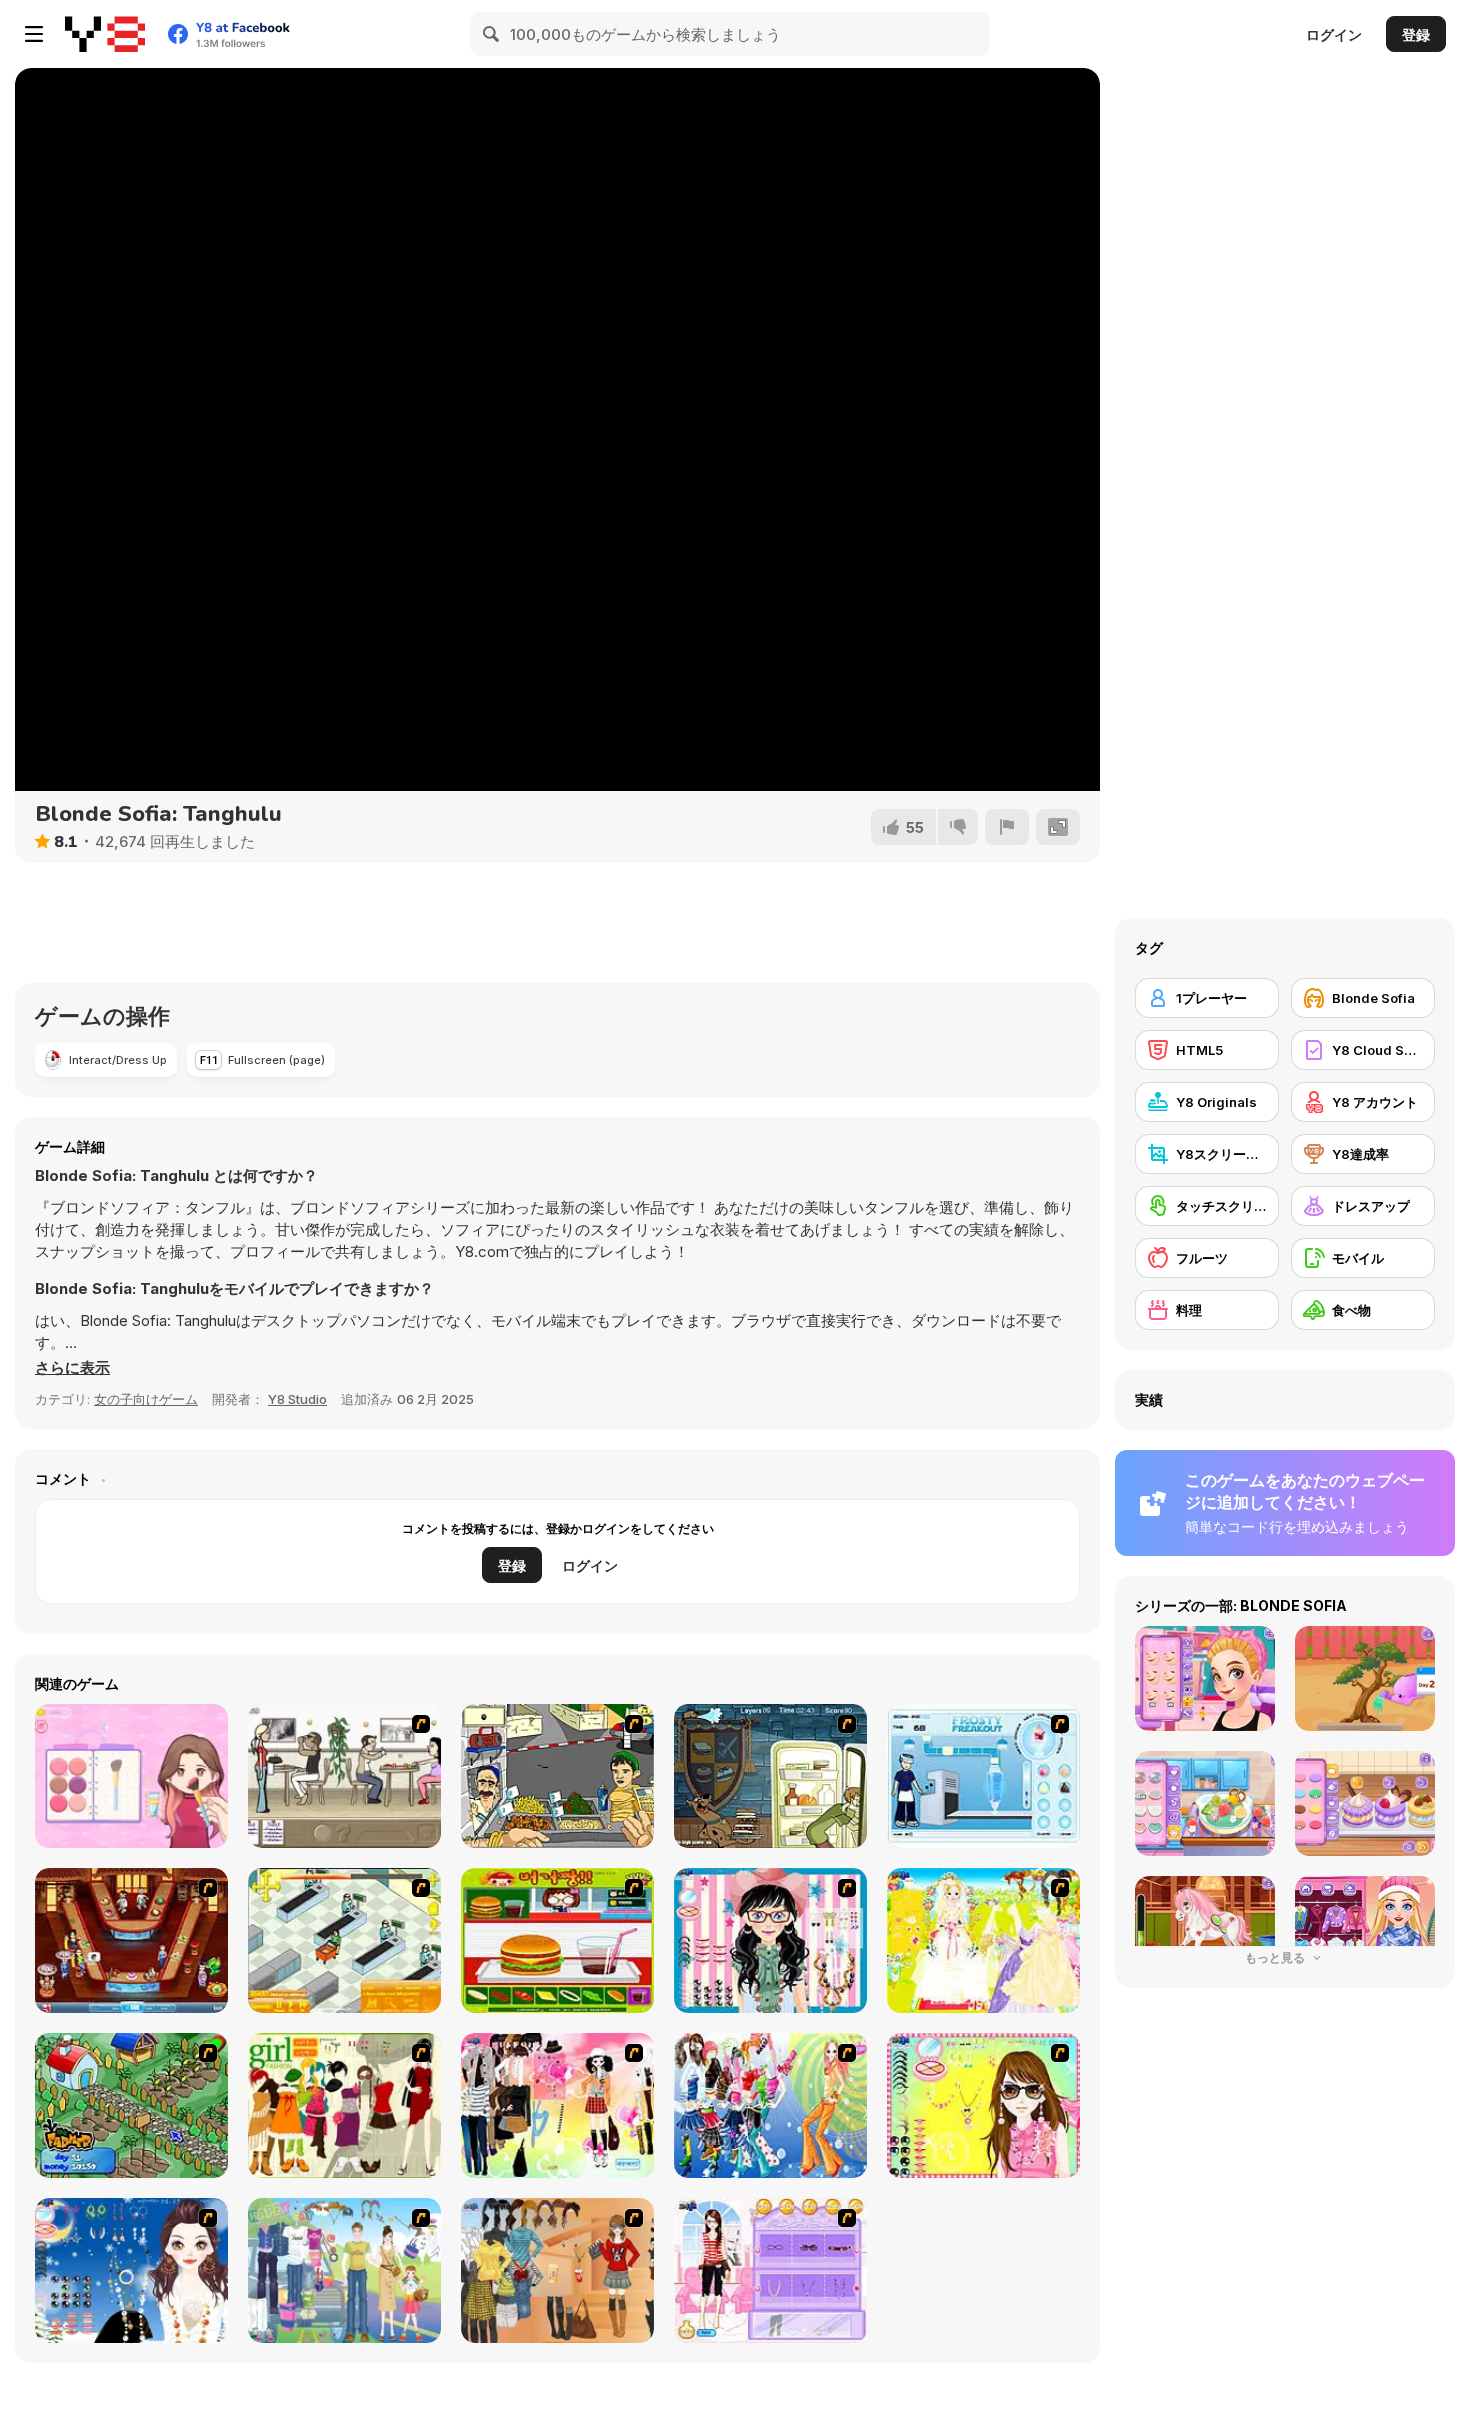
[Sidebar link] (34, 34)
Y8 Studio (297, 1399)
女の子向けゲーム (146, 1399)
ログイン (1334, 34)
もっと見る (1276, 1957)
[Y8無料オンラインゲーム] (105, 34)
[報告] (1007, 827)
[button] (72, 1368)
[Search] (492, 34)
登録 (1416, 34)
